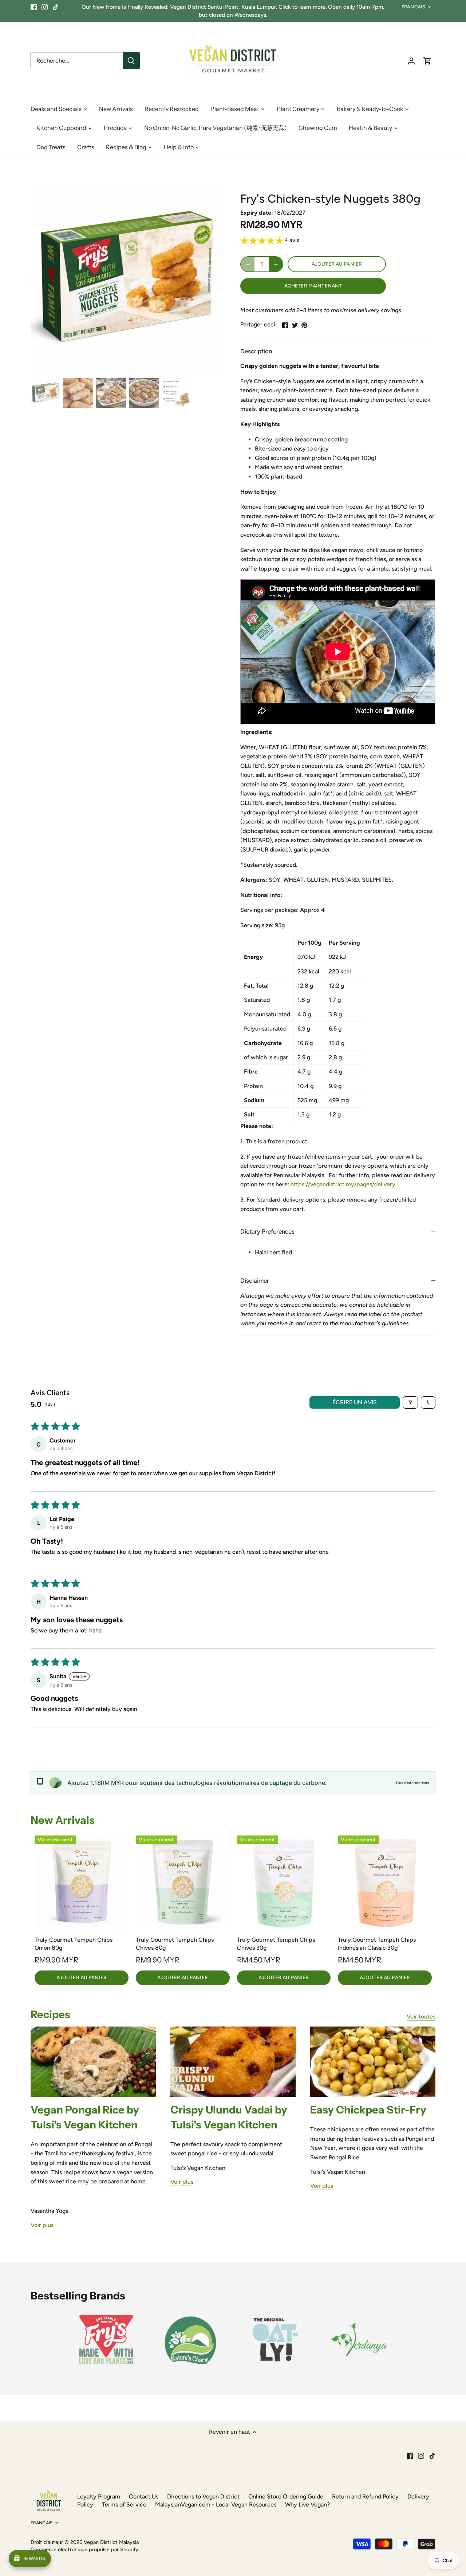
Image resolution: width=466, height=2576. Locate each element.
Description (256, 351)
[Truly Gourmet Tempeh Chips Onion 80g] (82, 1882)
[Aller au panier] (427, 61)
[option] (127, 279)
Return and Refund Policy (365, 2496)
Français (413, 7)
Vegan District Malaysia (111, 2542)
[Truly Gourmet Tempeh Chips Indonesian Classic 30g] (385, 1882)
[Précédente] (42, 279)
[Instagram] (45, 7)
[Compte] (411, 61)
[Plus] (276, 264)
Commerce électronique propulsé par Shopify (84, 2549)
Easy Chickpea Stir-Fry (368, 2110)
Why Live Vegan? (307, 2504)
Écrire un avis (355, 1402)
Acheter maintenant (313, 286)
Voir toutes (421, 2017)
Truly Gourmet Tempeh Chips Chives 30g (276, 1944)
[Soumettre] (131, 61)
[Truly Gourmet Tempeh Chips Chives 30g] (284, 1882)
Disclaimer (255, 1281)
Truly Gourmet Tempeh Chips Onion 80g (74, 1944)
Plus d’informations (412, 1783)
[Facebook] (34, 7)
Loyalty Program (99, 2496)
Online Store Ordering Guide (286, 2496)
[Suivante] (212, 279)
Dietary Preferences (267, 1231)
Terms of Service (124, 2504)
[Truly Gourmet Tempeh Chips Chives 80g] (183, 1882)
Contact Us (144, 2496)
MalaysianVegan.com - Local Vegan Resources (216, 2504)
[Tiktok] (56, 7)
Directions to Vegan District (203, 2496)
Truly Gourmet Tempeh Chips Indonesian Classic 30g (377, 1944)
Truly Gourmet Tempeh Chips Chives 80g (175, 1944)
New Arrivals (63, 1820)
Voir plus (42, 2225)
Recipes (50, 2014)
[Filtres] (410, 1402)
